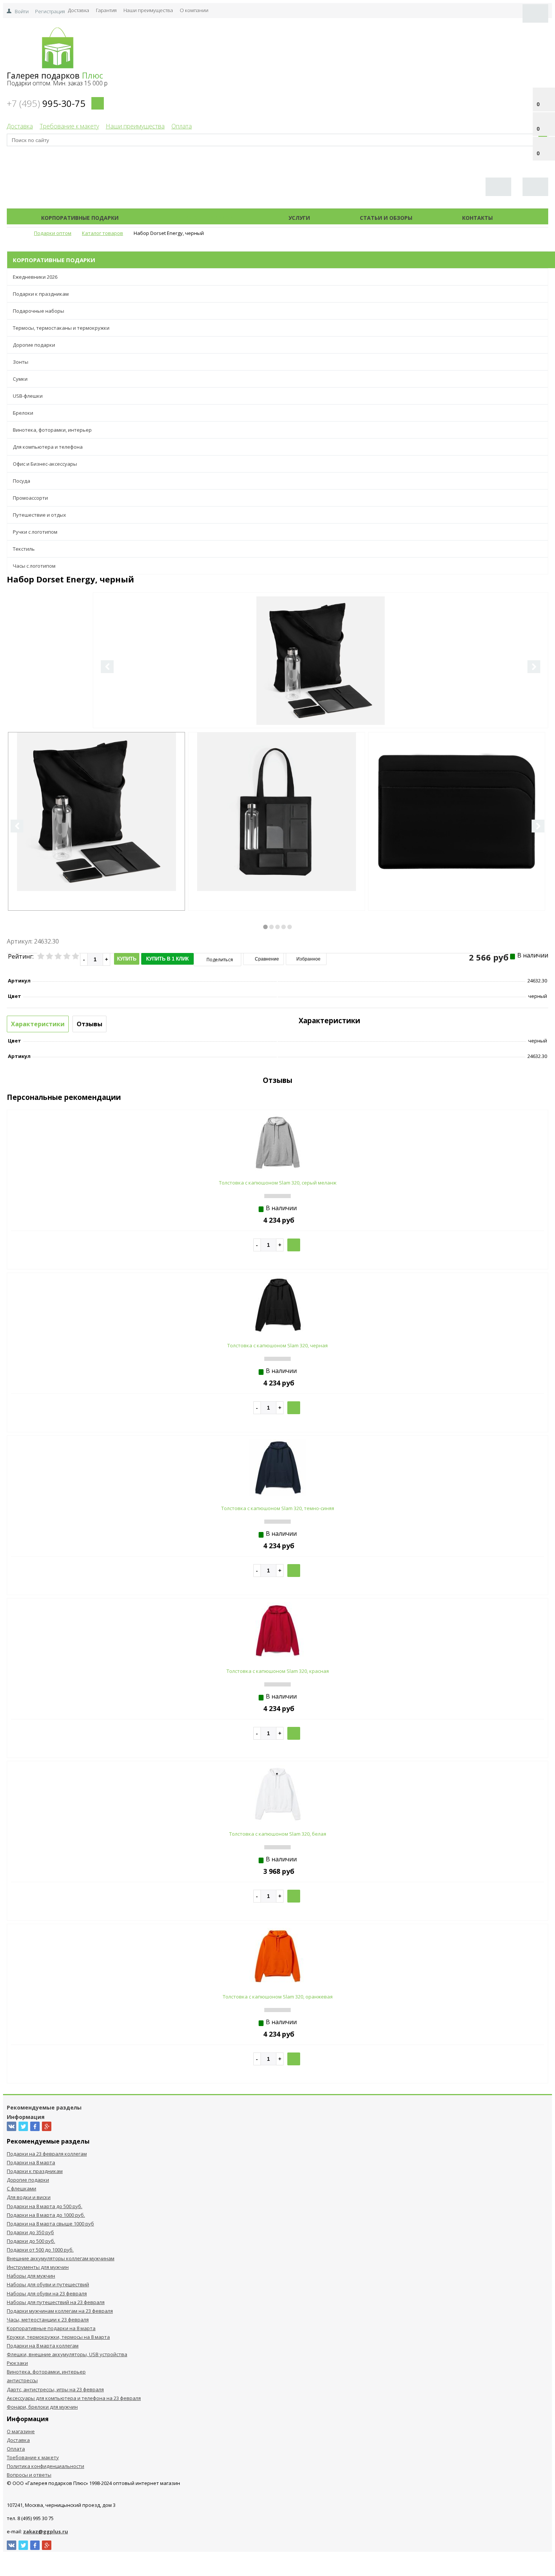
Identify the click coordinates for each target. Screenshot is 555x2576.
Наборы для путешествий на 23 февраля (56, 2302)
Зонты (21, 362)
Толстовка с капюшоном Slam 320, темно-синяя (278, 1508)
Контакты (477, 218)
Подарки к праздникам (41, 294)
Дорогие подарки (34, 345)
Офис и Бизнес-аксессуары (45, 464)
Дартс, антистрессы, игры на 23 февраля (55, 2389)
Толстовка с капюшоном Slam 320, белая (278, 1834)
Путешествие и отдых (39, 515)
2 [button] (271, 927)
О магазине (21, 2431)
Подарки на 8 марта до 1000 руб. (46, 2215)
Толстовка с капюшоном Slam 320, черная (277, 1345)
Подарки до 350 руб (30, 2232)
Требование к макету (69, 126)
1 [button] (265, 927)
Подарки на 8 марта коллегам (43, 2346)
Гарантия (106, 10)
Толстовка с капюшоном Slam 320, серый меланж (278, 1183)
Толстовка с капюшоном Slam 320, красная (278, 1671)
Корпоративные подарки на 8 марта (51, 2328)
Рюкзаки (17, 2363)
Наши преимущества (148, 10)
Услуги (299, 218)
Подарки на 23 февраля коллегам (47, 2154)
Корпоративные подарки (80, 218)
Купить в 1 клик (167, 959)
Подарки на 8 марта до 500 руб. (45, 2206)
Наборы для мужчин (31, 2276)
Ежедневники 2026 (35, 277)
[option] (321, 692)
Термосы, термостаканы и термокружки (61, 328)
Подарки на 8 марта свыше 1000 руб (50, 2224)
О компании (194, 10)
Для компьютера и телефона (48, 447)
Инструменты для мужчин (38, 2267)
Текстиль (24, 549)
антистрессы (22, 2380)
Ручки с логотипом (35, 532)
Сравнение (266, 959)
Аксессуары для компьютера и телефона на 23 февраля (74, 2398)
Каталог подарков (203, 218)
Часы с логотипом (34, 566)
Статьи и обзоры (386, 218)
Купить (127, 959)
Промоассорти (30, 498)
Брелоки (23, 413)
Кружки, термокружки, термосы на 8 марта (58, 2337)
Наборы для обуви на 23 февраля (47, 2293)
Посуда (22, 481)
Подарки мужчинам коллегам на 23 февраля (60, 2311)
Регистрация (50, 11)
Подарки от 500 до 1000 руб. (40, 2250)
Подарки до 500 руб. (31, 2241)
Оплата (182, 126)
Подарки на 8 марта (31, 2162)
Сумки (20, 379)
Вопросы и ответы (29, 2475)
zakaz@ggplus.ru (45, 2531)
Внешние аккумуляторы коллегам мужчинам (61, 2258)
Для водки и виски (29, 2197)
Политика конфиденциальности (45, 2466)
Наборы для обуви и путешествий (48, 2284)
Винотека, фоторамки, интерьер (52, 430)
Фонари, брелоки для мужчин (42, 2407)
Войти (22, 11)
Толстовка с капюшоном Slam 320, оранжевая (278, 1997)
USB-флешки (28, 396)
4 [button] (284, 927)
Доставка (79, 10)
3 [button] (277, 927)
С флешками (22, 2188)
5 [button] (290, 927)
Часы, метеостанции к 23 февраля (48, 2320)
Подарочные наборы (39, 311)
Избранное (308, 959)
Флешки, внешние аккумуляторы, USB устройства (67, 2354)
